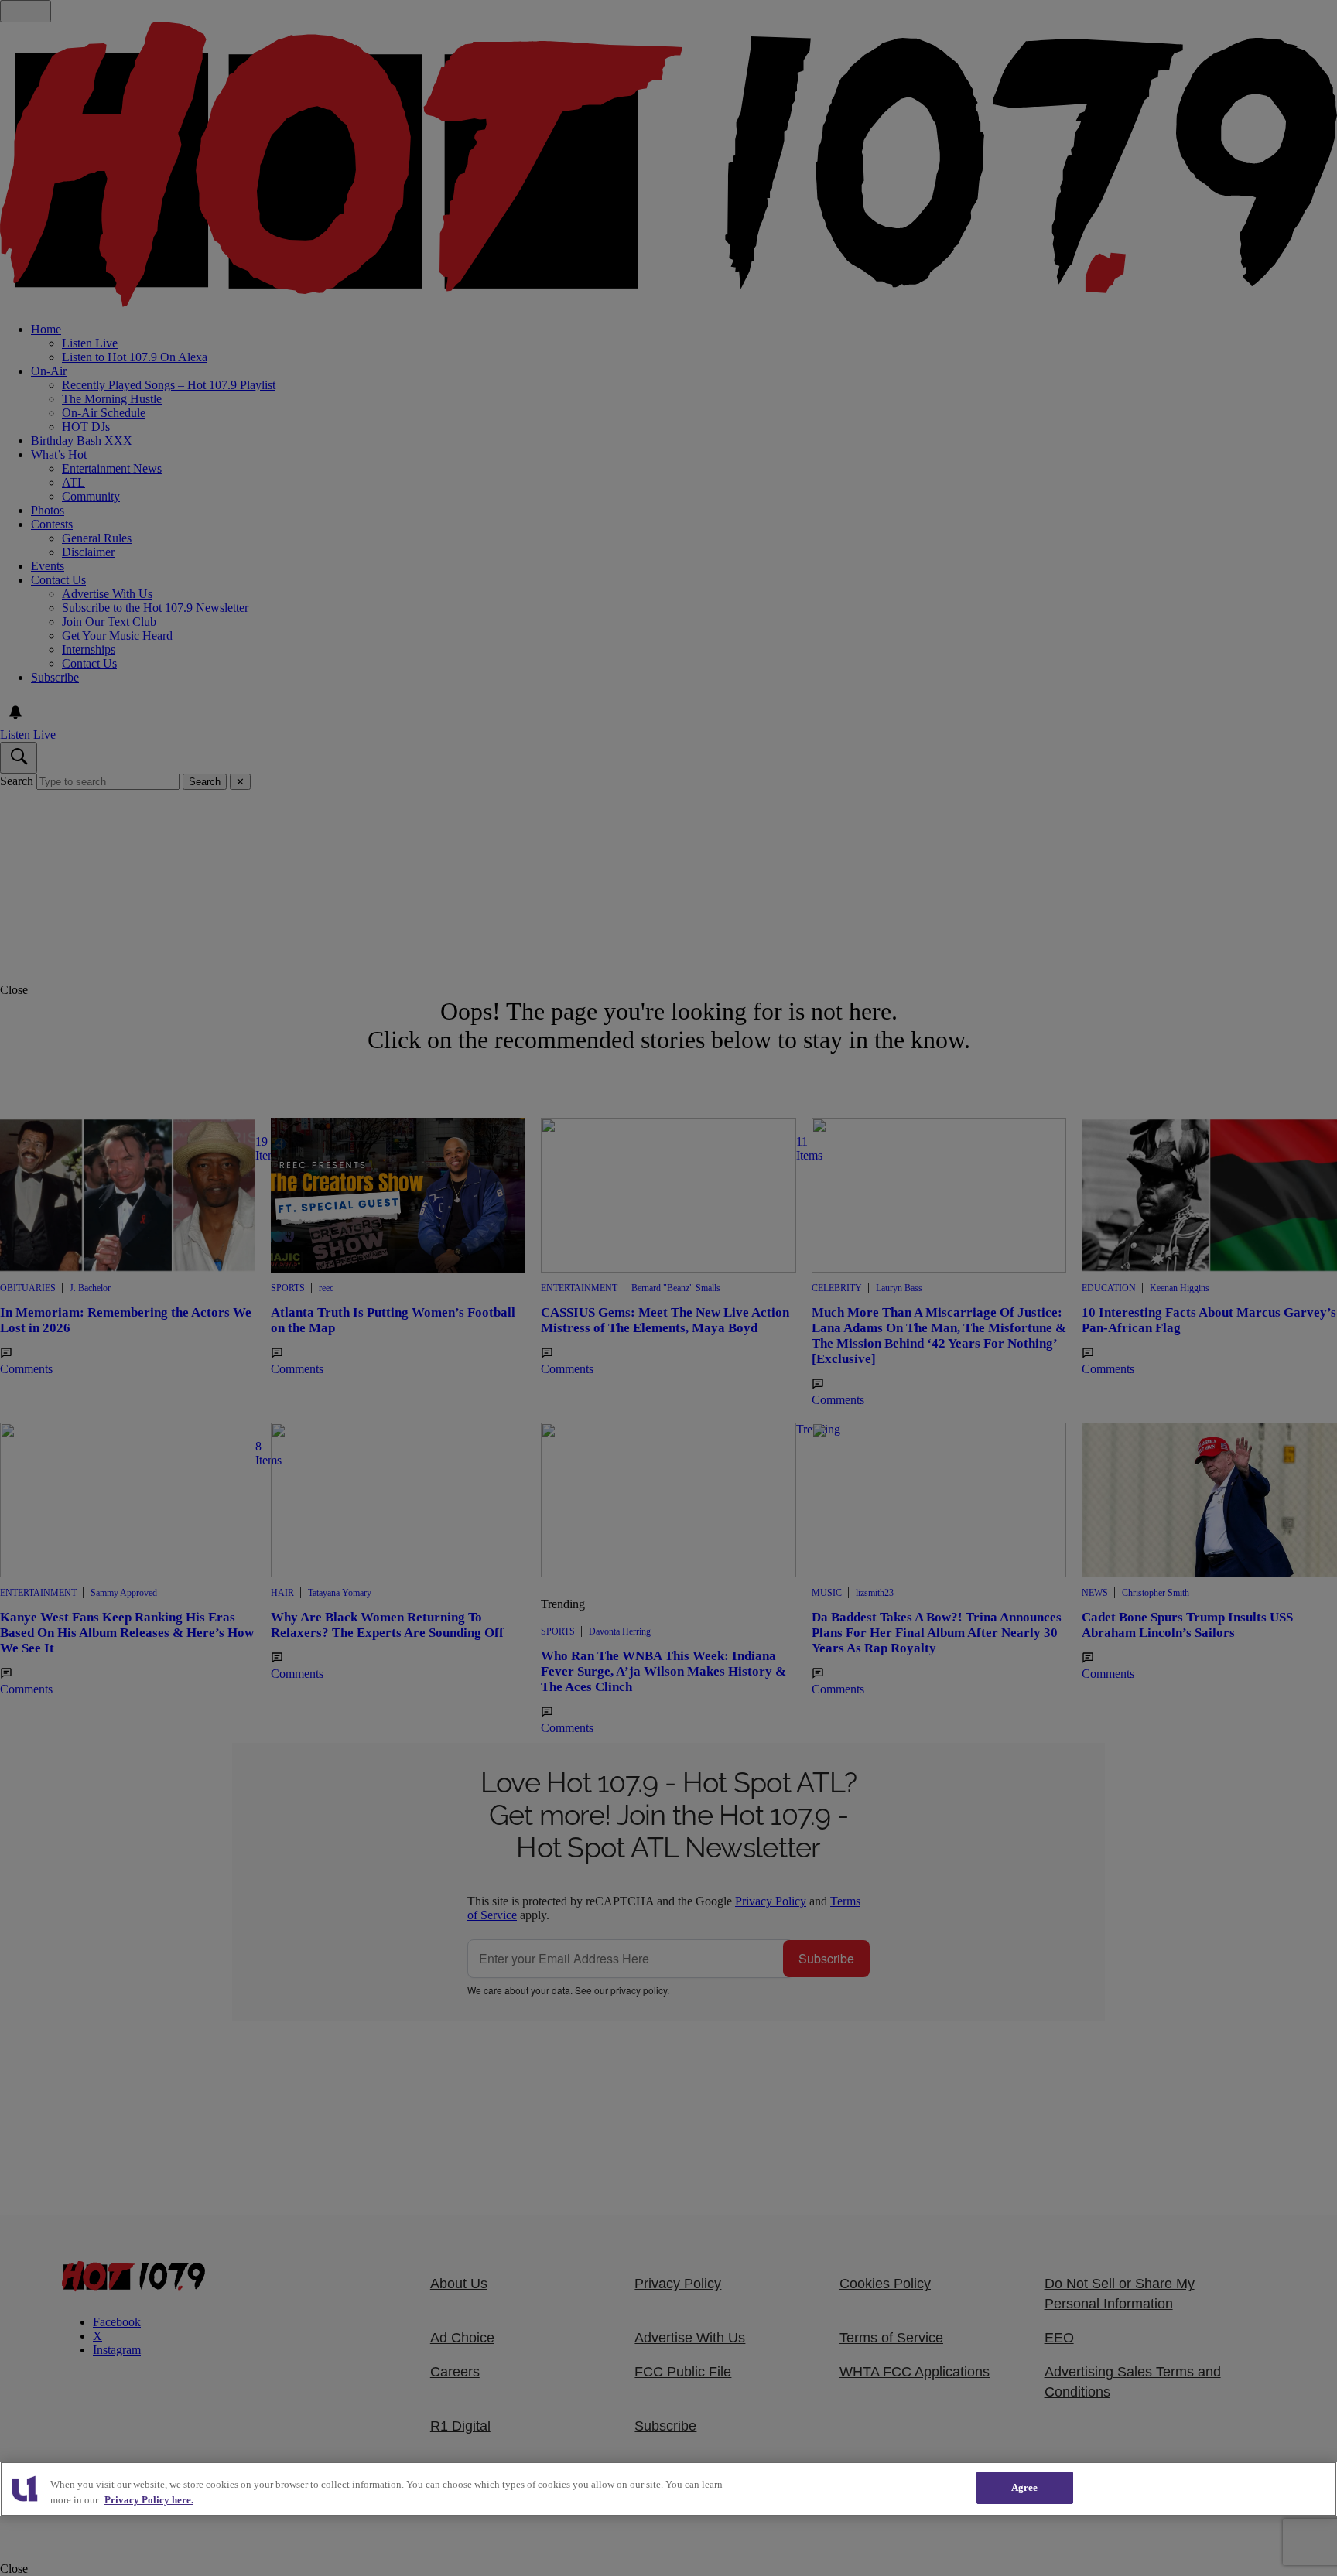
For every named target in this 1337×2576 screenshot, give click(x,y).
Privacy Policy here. (149, 2500)
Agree (1025, 2487)
